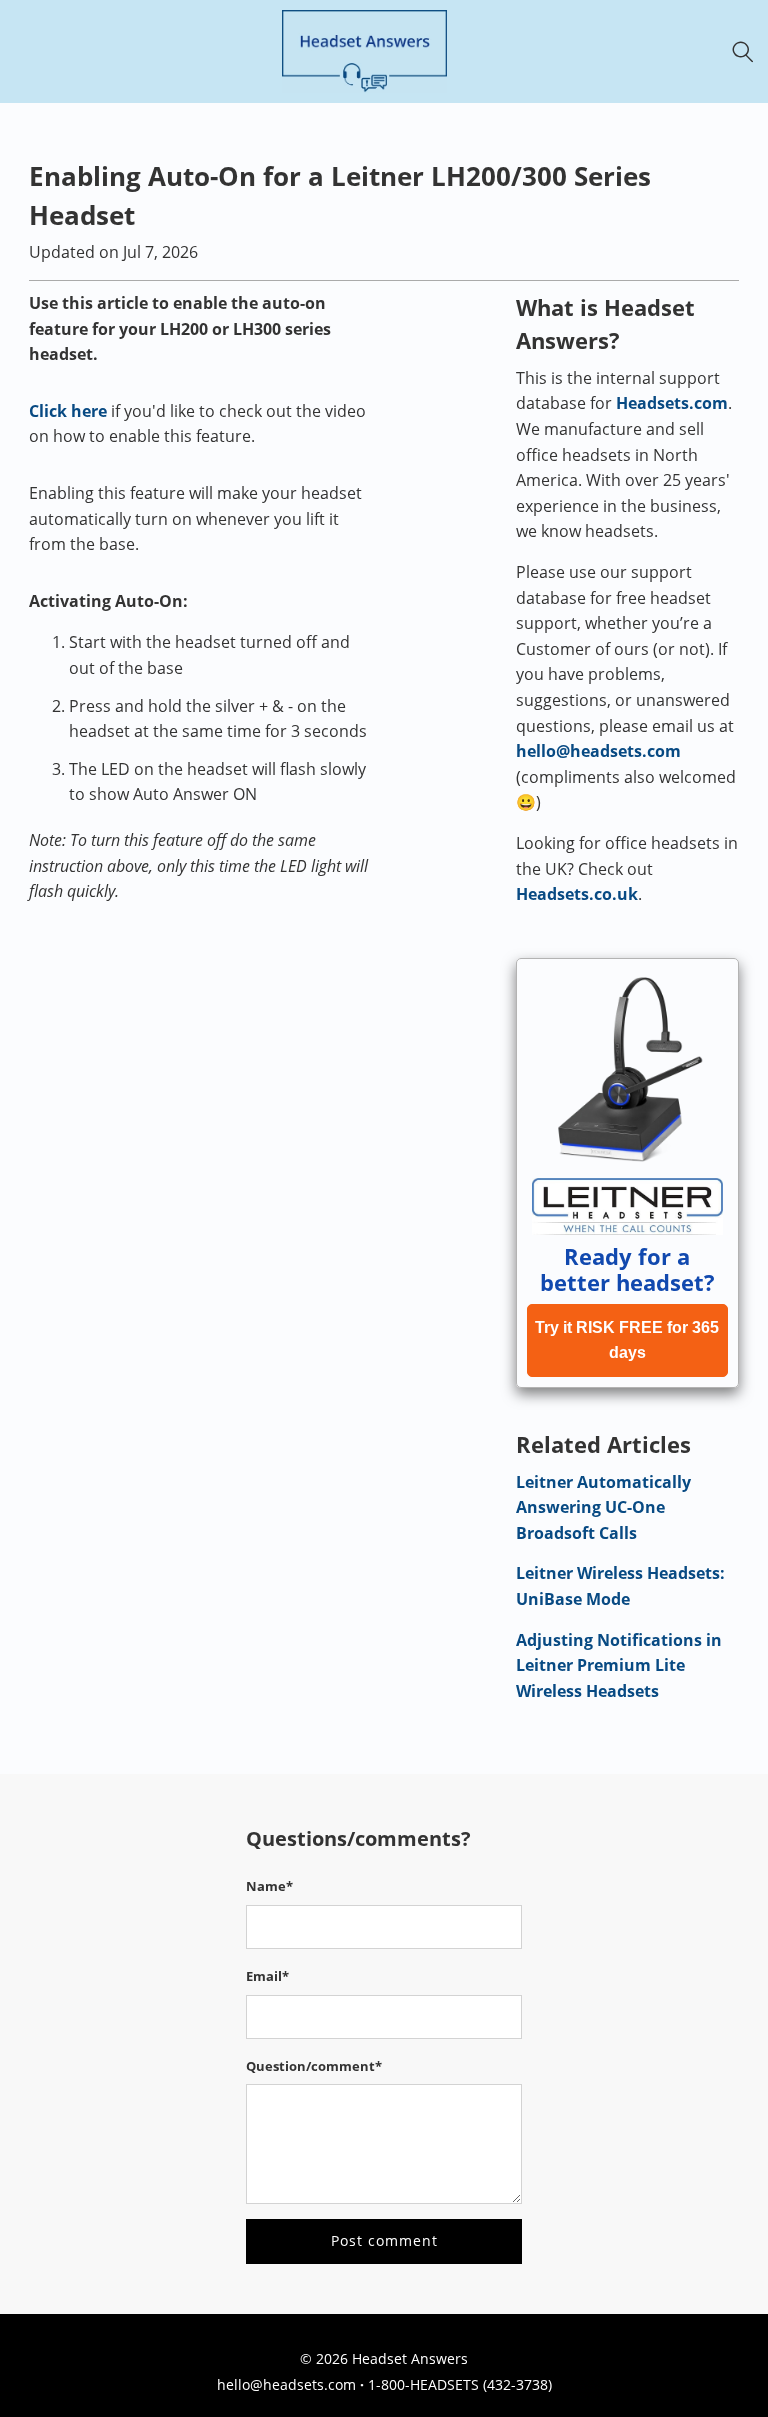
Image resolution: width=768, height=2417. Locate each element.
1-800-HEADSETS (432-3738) (460, 2384)
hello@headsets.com (598, 751)
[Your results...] (748, 51)
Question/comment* (314, 2066)
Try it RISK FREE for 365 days (627, 1340)
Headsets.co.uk (577, 894)
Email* (267, 1976)
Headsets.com (672, 403)
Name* (269, 1886)
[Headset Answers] (364, 51)
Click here (68, 411)
